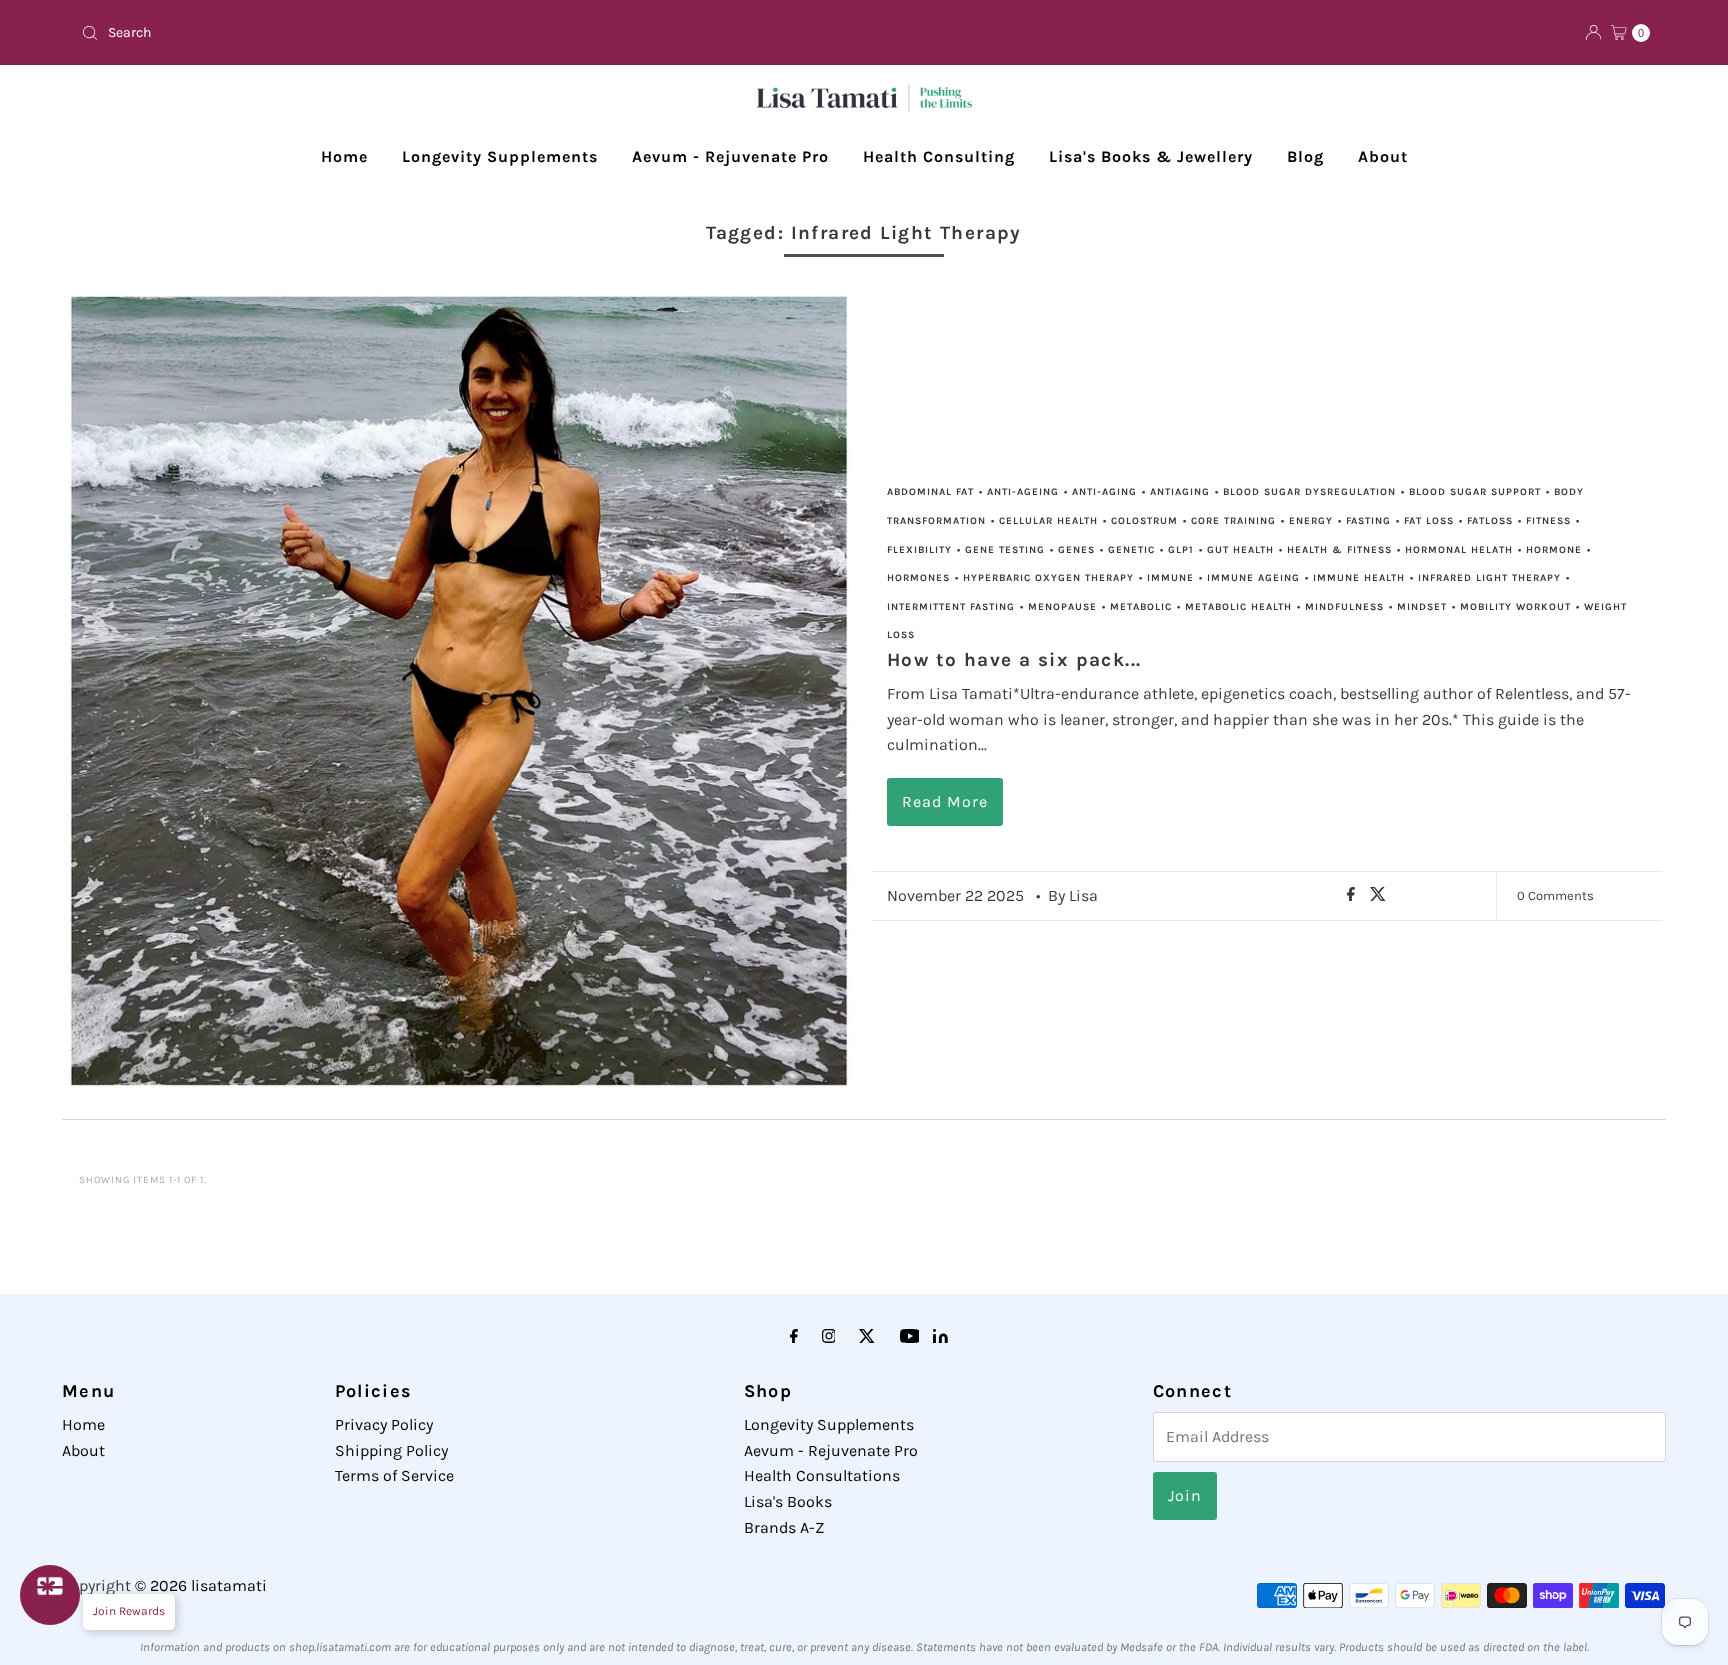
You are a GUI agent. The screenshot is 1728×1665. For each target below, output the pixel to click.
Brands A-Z (784, 1527)
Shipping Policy (391, 1450)
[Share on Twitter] (1378, 895)
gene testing (1005, 550)
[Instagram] (829, 1337)
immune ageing (1253, 578)
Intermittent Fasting (951, 607)
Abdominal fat (930, 492)
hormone (1554, 550)
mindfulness (1344, 607)
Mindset (1422, 607)
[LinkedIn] (940, 1337)
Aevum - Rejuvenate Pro (730, 156)
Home (344, 156)
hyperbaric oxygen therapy (1048, 578)
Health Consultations (822, 1475)
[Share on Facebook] (1353, 895)
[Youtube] (910, 1337)
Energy (1311, 521)
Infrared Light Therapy (1489, 578)
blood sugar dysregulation (1309, 492)
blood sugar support (1475, 492)
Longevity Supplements (500, 156)
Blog (1305, 156)
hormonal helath (1459, 550)
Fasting (1368, 521)
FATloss (1490, 521)
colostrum (1144, 521)
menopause (1062, 607)
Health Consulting (939, 156)
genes (1076, 550)
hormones (918, 578)
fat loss (1429, 521)
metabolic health (1238, 607)
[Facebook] (794, 1337)
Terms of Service (394, 1475)
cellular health (1048, 521)
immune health (1359, 578)
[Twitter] (867, 1337)
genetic (1131, 550)
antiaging (1180, 492)
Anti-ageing (1023, 492)
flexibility (919, 550)
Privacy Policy (384, 1424)
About (1383, 156)
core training (1233, 521)
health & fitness (1339, 550)
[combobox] (464, 33)
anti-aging (1104, 492)
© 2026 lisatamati (201, 1585)
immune (1170, 578)
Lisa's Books (788, 1501)
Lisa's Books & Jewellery (1151, 156)
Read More (945, 801)
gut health (1240, 550)
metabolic (1141, 607)
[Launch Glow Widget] (50, 1595)
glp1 (1181, 550)
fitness (1548, 521)
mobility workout (1515, 607)
